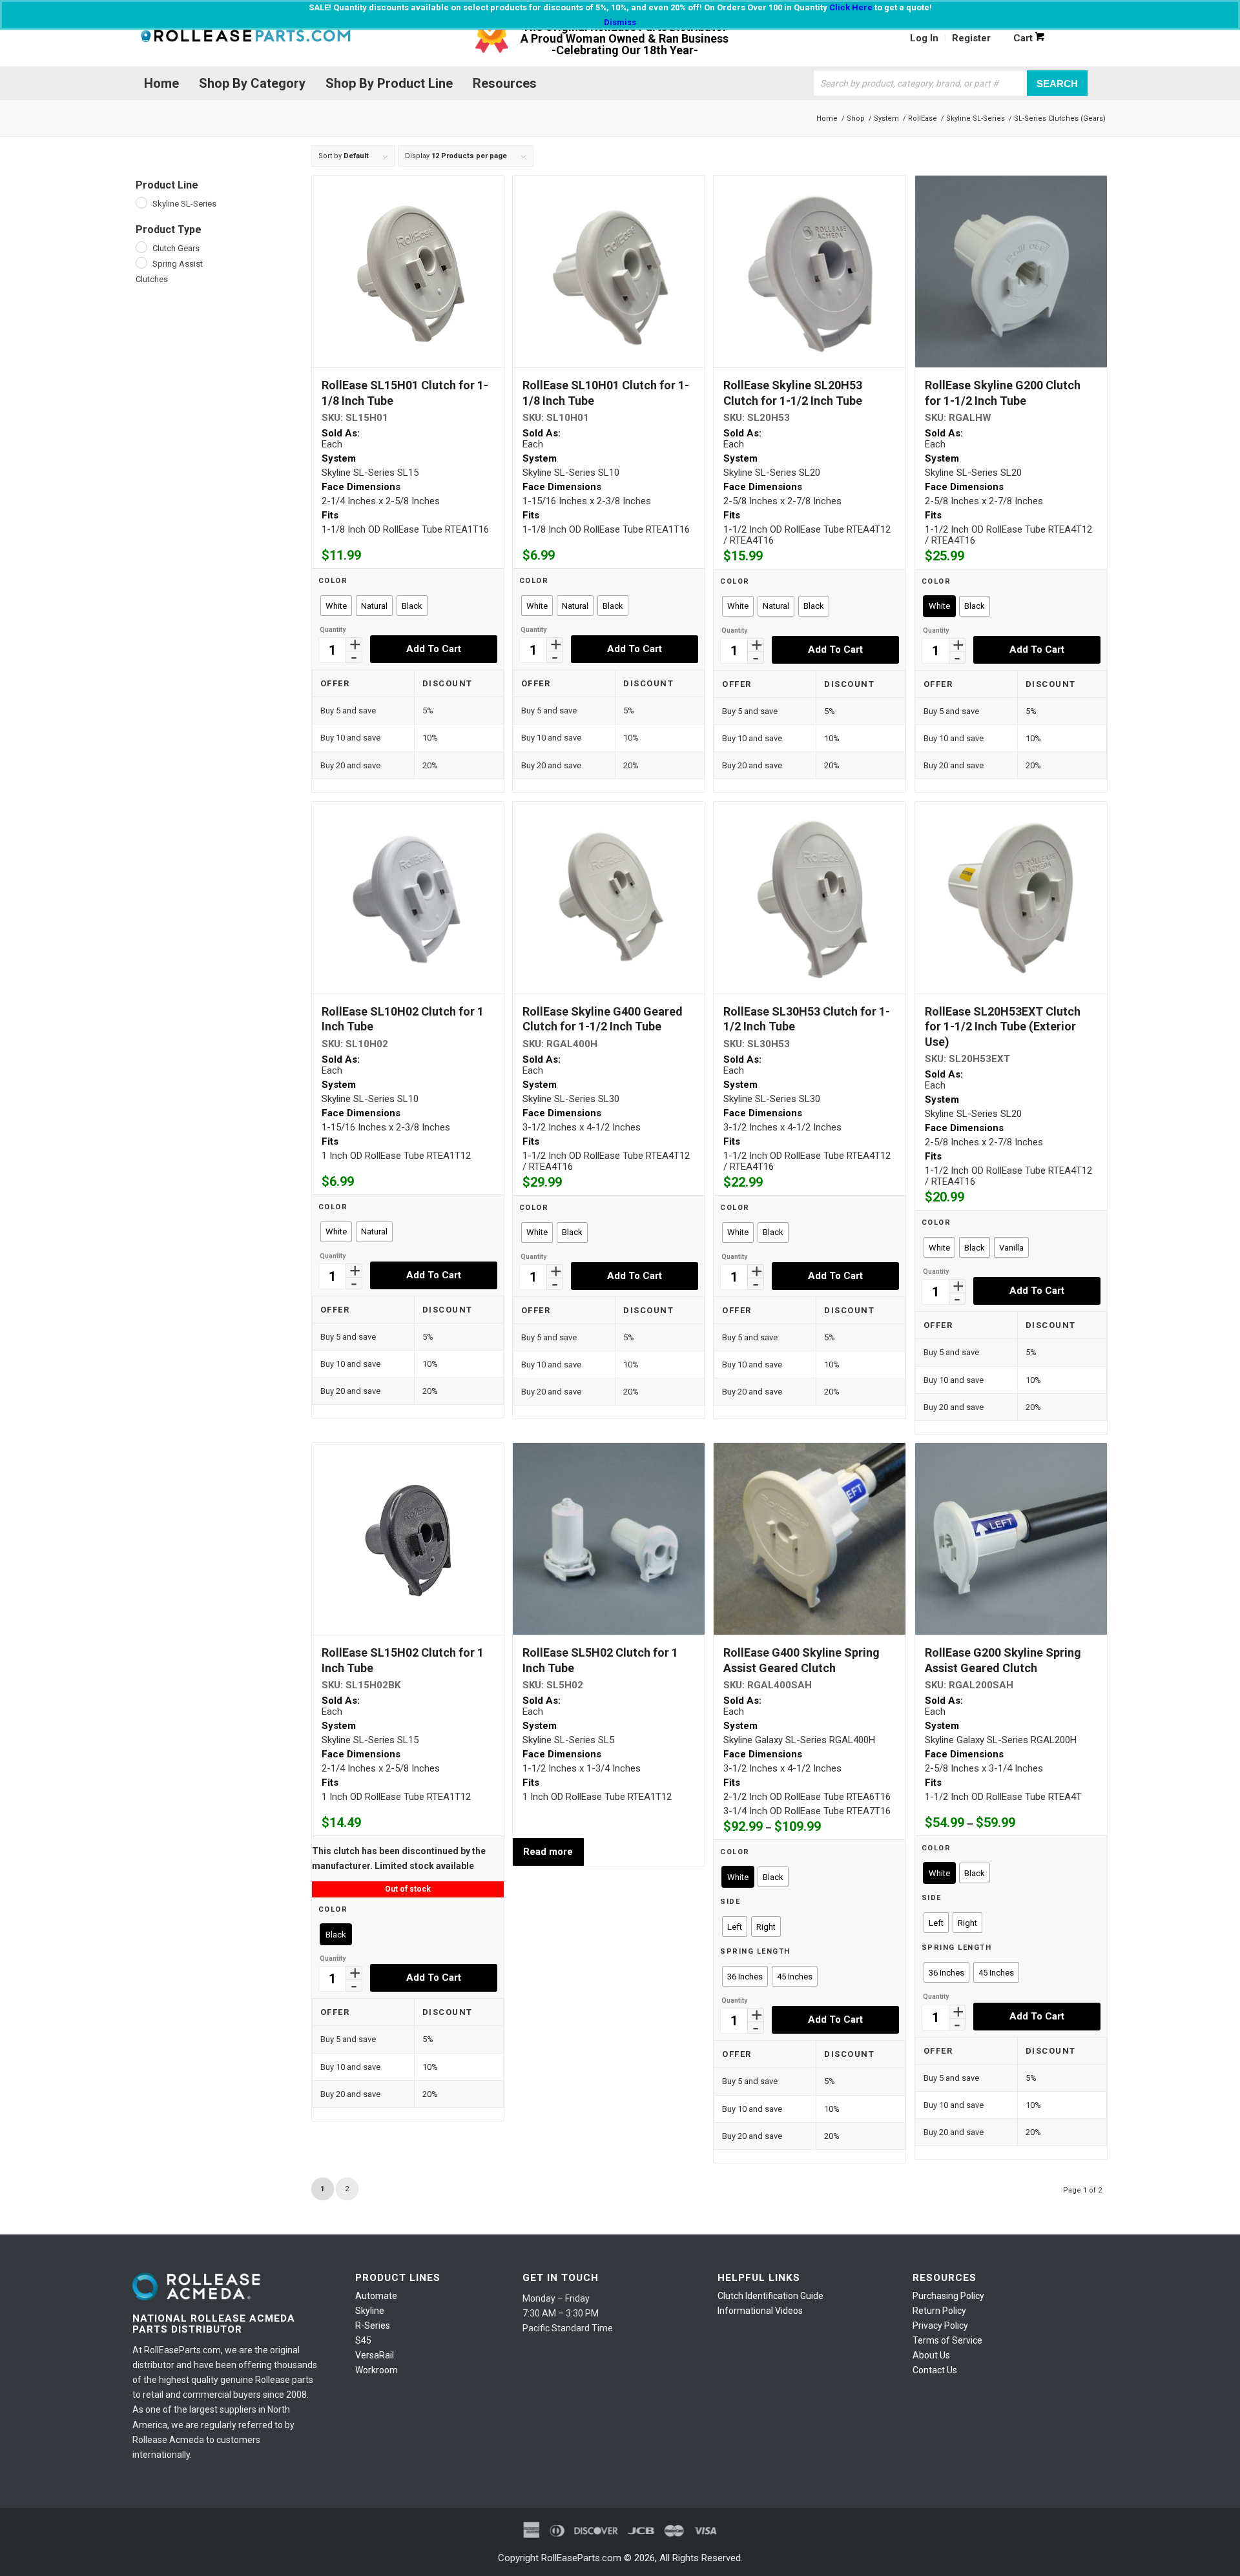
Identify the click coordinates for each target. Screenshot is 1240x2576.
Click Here (851, 7)
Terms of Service (947, 2340)
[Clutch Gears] (141, 247)
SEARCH (1057, 83)
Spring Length (755, 1951)
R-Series (373, 2326)
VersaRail (375, 2355)
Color (333, 581)
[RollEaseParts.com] (245, 38)
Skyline (370, 2311)
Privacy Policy (940, 2326)
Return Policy (939, 2311)
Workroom (377, 2370)
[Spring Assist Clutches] (141, 262)
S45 (363, 2340)
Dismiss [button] (620, 22)
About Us (931, 2355)
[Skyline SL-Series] (141, 202)
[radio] (336, 606)
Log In (924, 38)
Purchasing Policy (948, 2296)
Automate (376, 2296)
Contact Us (935, 2370)
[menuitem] (925, 38)
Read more (548, 1852)
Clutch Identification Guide (770, 2296)
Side (730, 1902)
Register (971, 38)
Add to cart (434, 649)
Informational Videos (760, 2311)
